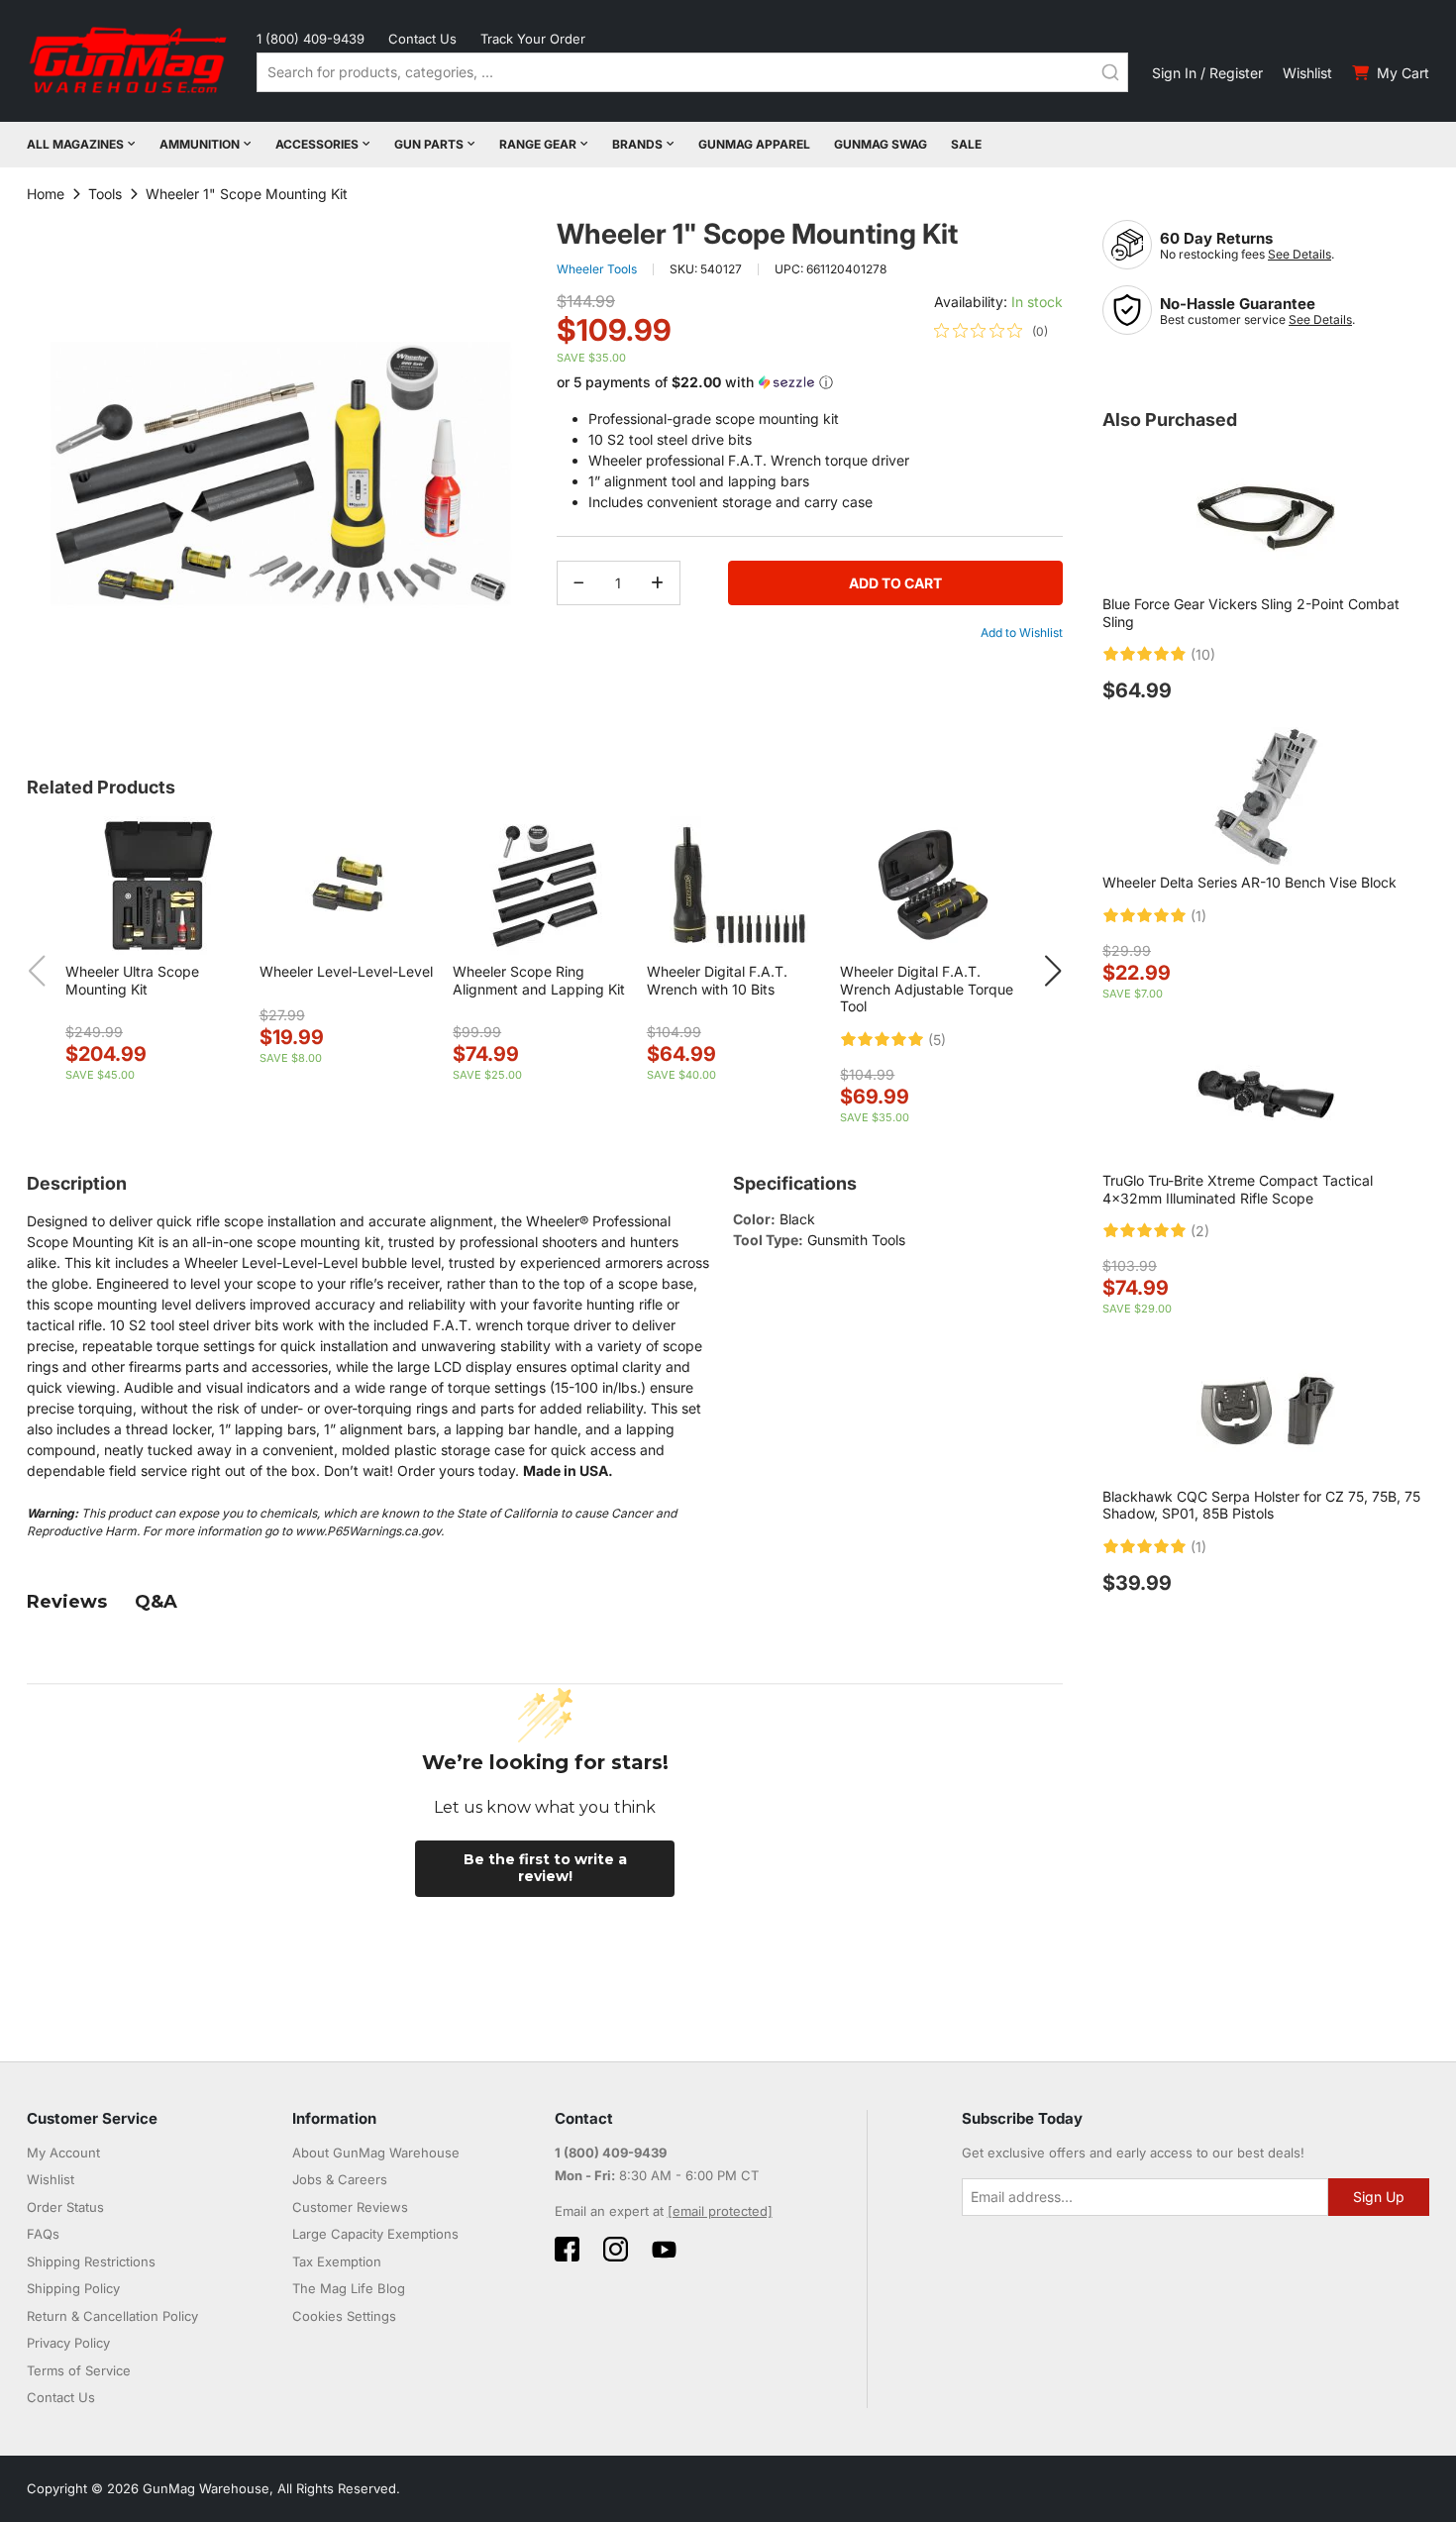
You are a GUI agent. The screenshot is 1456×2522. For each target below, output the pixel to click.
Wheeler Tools (597, 269)
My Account (63, 2153)
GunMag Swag (881, 144)
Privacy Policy (68, 2343)
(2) (1200, 1231)
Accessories (317, 144)
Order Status (65, 2207)
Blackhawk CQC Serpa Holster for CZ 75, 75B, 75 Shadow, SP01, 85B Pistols (1261, 1505)
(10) (1203, 655)
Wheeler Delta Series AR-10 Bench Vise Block (1249, 882)
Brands (637, 144)
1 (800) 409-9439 (311, 39)
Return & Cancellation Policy (112, 2316)
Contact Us (422, 39)
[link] (991, 331)
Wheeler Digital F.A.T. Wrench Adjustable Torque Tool (927, 989)
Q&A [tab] (156, 1602)
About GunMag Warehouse (376, 2153)
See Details (1300, 254)
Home (46, 194)
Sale (966, 144)
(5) (937, 1040)
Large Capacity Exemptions (375, 2234)
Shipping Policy (73, 2288)
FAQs (43, 2234)
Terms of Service (79, 2370)
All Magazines (75, 144)
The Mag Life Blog (349, 2288)
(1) (1198, 916)
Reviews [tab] (67, 1602)
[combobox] (692, 72)
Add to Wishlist (1022, 632)
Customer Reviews (350, 2207)
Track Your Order (533, 39)
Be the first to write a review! (545, 1868)
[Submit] (1110, 72)
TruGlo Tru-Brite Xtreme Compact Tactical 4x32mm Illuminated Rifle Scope (1238, 1189)
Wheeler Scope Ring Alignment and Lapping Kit (539, 980)
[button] (810, 383)
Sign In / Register (1207, 73)
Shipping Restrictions (91, 2261)
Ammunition (200, 144)
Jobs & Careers (340, 2179)
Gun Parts (429, 144)
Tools (105, 194)
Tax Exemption (337, 2261)
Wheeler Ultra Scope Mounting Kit (132, 980)
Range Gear (538, 144)
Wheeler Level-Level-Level (346, 971)
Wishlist (1307, 73)
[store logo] (130, 61)
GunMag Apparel (754, 144)
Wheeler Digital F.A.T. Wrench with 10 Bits (717, 980)
